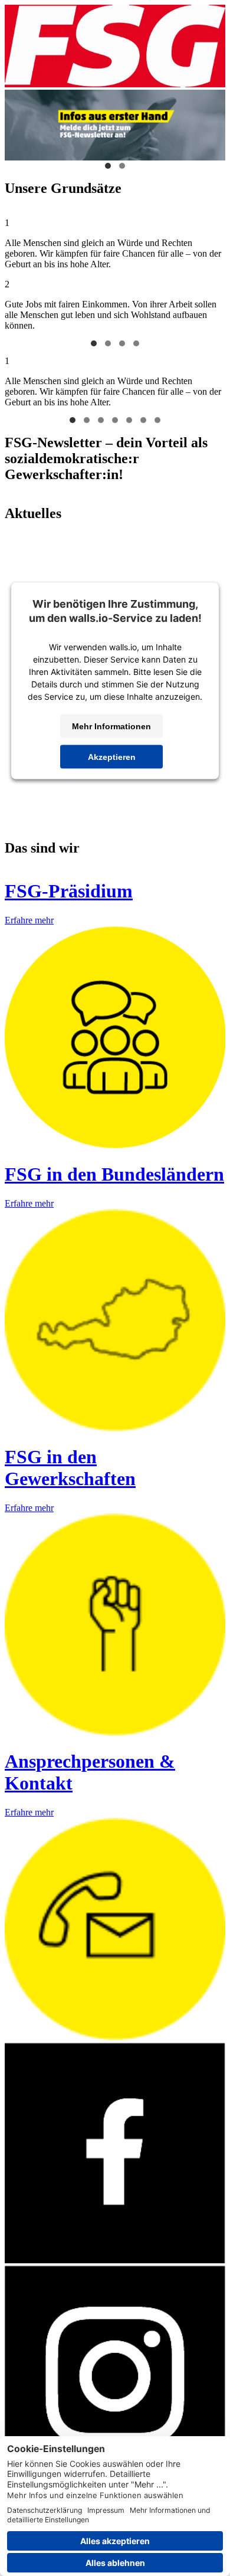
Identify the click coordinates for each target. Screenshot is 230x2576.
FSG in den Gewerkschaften (70, 1468)
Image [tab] (108, 166)
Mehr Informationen (111, 726)
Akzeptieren (112, 757)
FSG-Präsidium (69, 891)
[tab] (94, 343)
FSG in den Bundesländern (114, 1174)
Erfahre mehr (29, 920)
